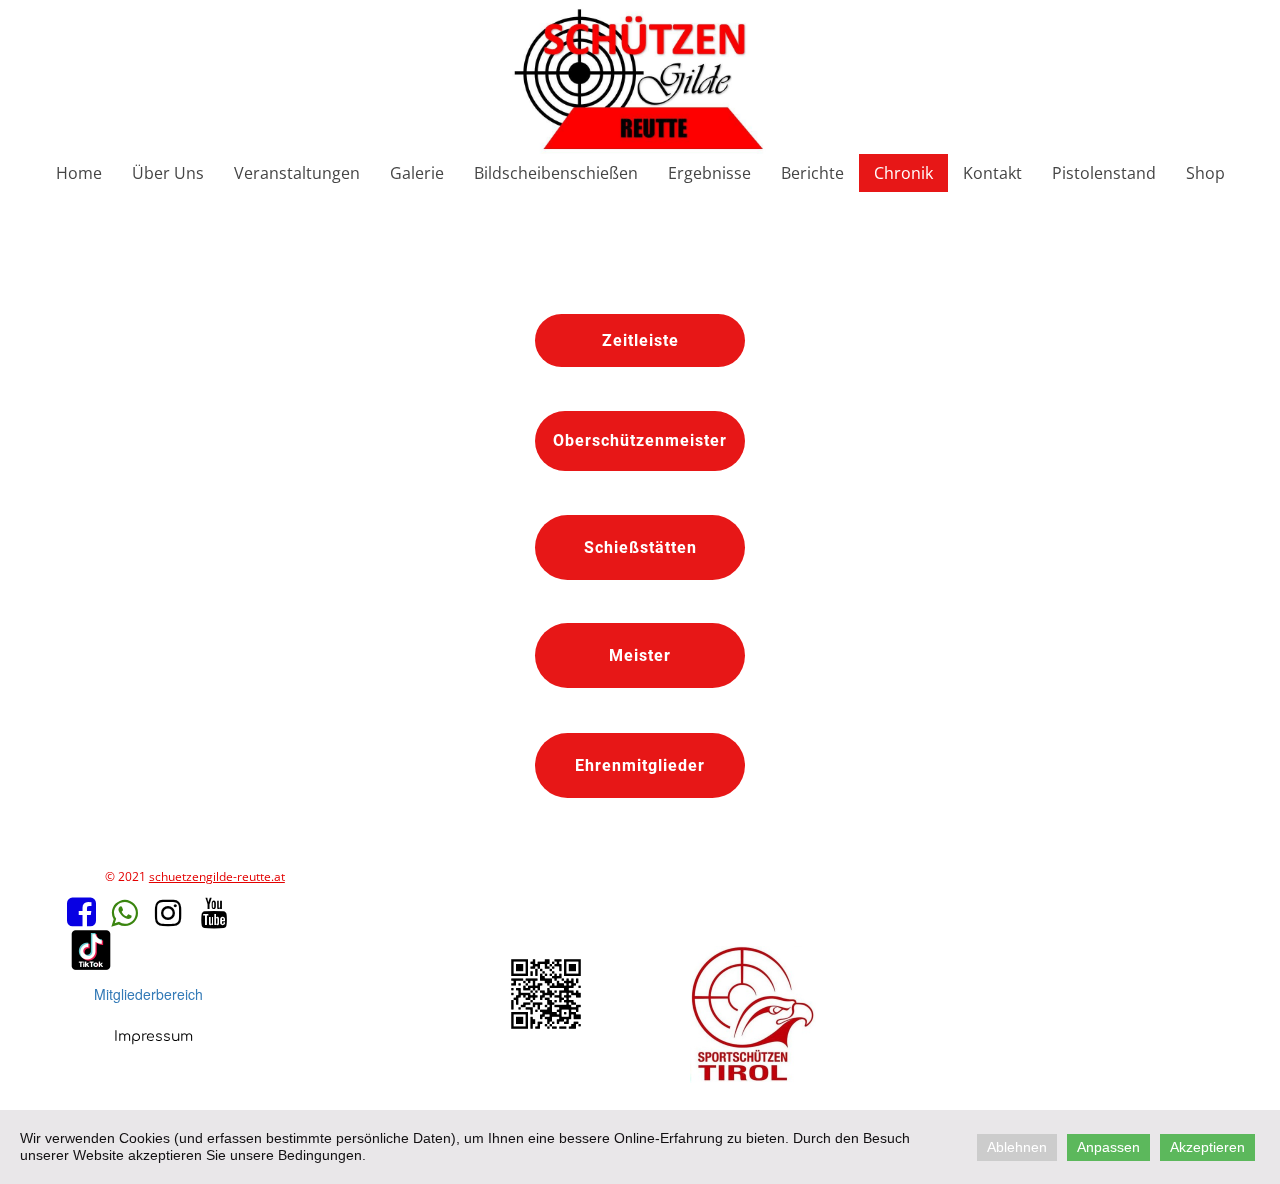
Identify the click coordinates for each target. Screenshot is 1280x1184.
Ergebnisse (709, 173)
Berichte (812, 173)
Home (79, 173)
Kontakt (992, 173)
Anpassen (1108, 1147)
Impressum (153, 1036)
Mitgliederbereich (148, 994)
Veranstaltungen (297, 173)
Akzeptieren (1207, 1147)
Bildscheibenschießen (556, 173)
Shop (1205, 173)
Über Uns (168, 173)
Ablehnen (1017, 1147)
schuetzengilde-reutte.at (217, 876)
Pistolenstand (1104, 173)
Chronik (903, 173)
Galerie (417, 173)
